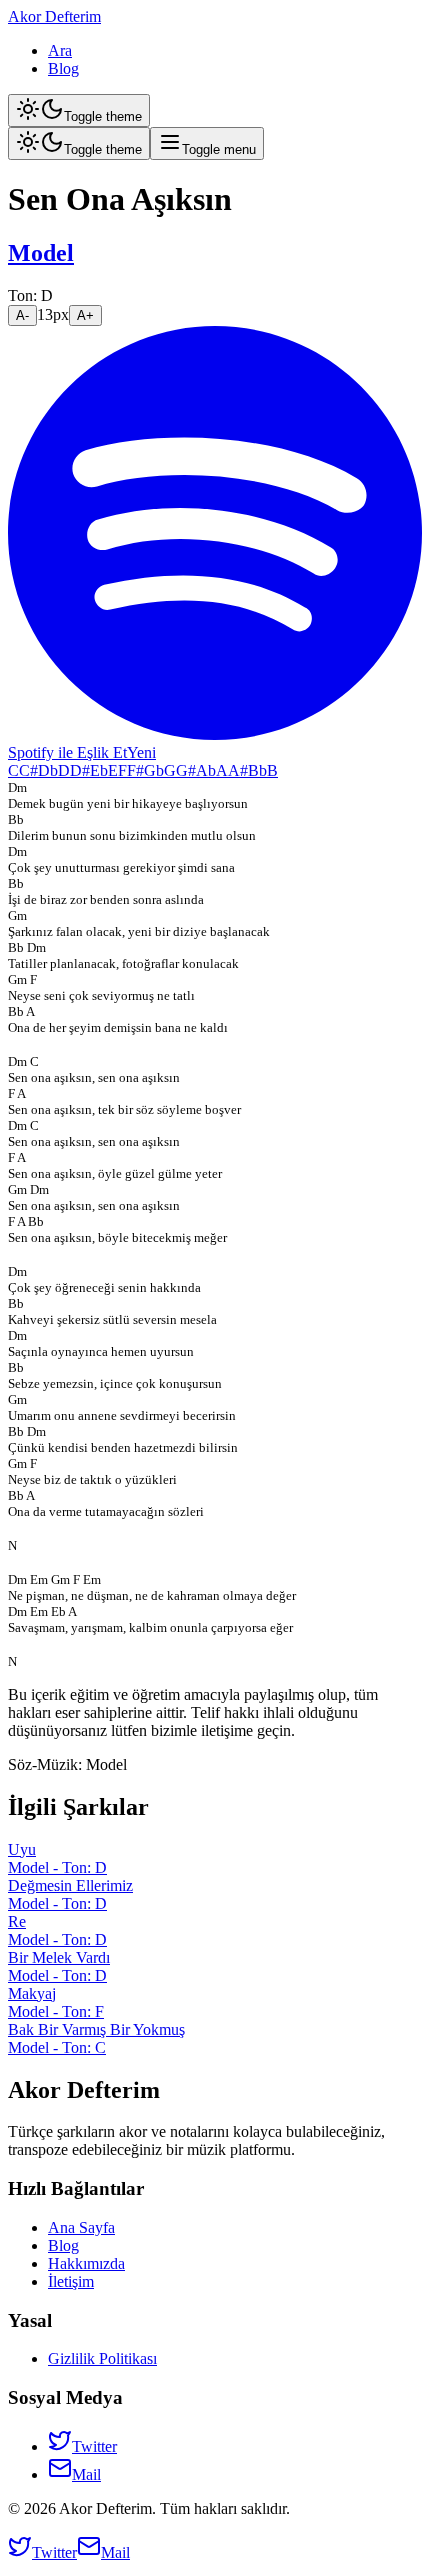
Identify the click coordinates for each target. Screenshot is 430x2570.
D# (80, 770)
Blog (63, 68)
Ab (206, 770)
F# (135, 770)
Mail (86, 2474)
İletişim (71, 2281)
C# (28, 770)
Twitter (94, 2446)
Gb (154, 770)
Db (48, 770)
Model (41, 253)
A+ (85, 315)
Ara (60, 50)
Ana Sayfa (81, 2227)
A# (238, 770)
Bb (257, 770)
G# (186, 770)
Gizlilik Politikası (102, 2358)
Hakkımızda (86, 2263)
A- (22, 315)
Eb (99, 770)
